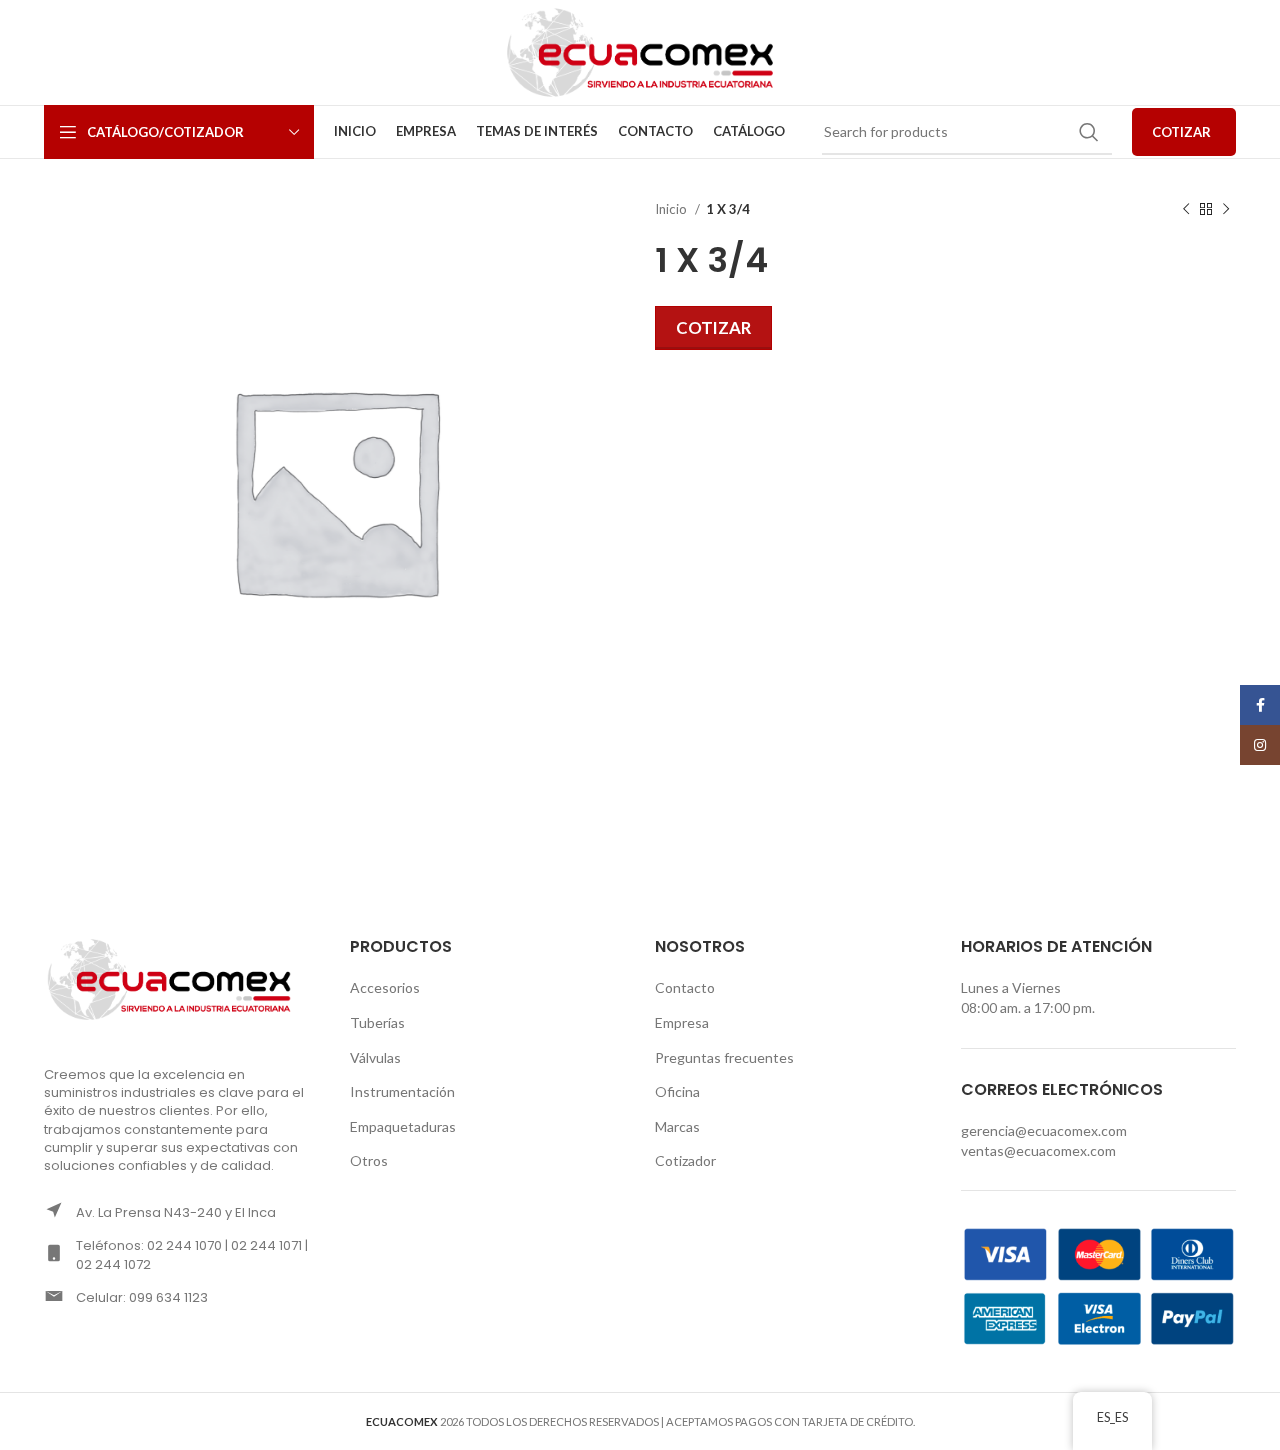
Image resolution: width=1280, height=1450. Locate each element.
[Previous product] (1186, 210)
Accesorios (385, 987)
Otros (369, 1160)
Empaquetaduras (403, 1126)
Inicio (672, 209)
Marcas (677, 1126)
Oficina (677, 1091)
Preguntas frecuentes (724, 1057)
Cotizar (713, 327)
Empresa (682, 1022)
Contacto (685, 987)
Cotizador (685, 1160)
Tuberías (377, 1022)
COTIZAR (1181, 132)
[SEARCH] (1089, 132)
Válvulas (375, 1057)
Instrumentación (402, 1091)
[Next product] (1226, 210)
